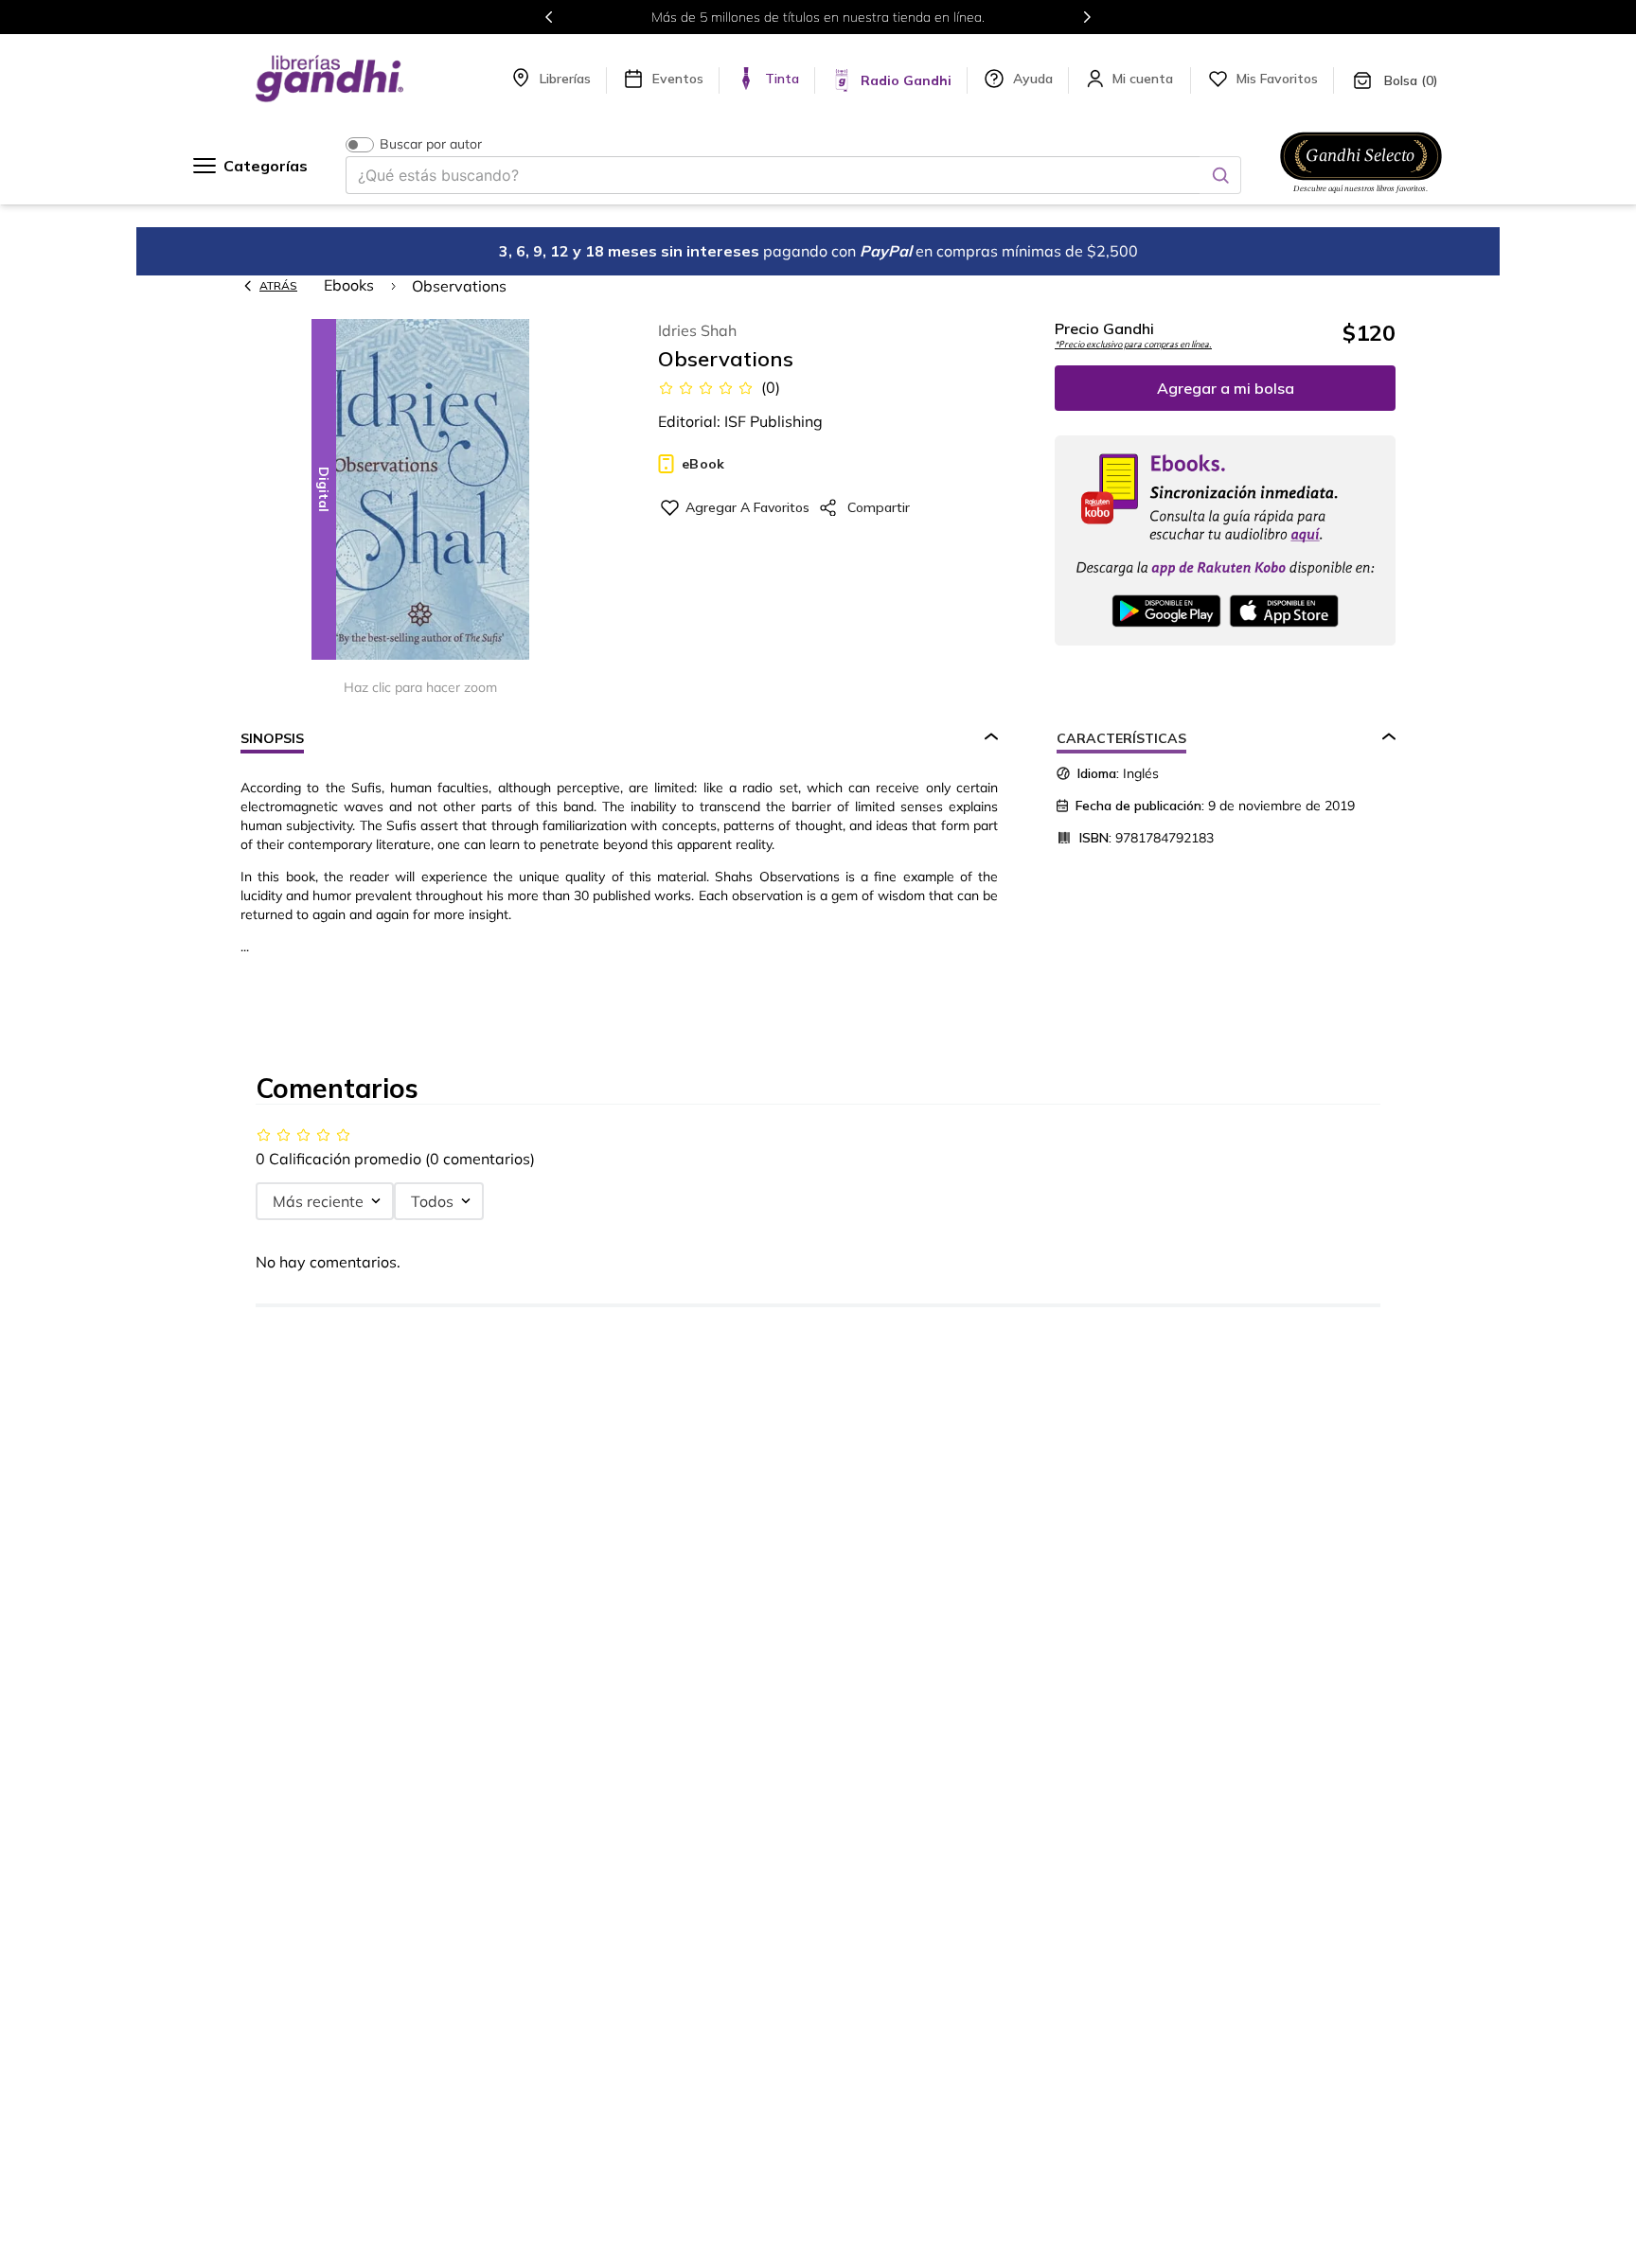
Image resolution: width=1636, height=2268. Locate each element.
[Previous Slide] (549, 17)
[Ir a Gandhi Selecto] (1361, 196)
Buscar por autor (431, 144)
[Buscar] (1220, 175)
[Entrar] (1145, 79)
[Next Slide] (1087, 17)
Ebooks (349, 285)
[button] (420, 491)
